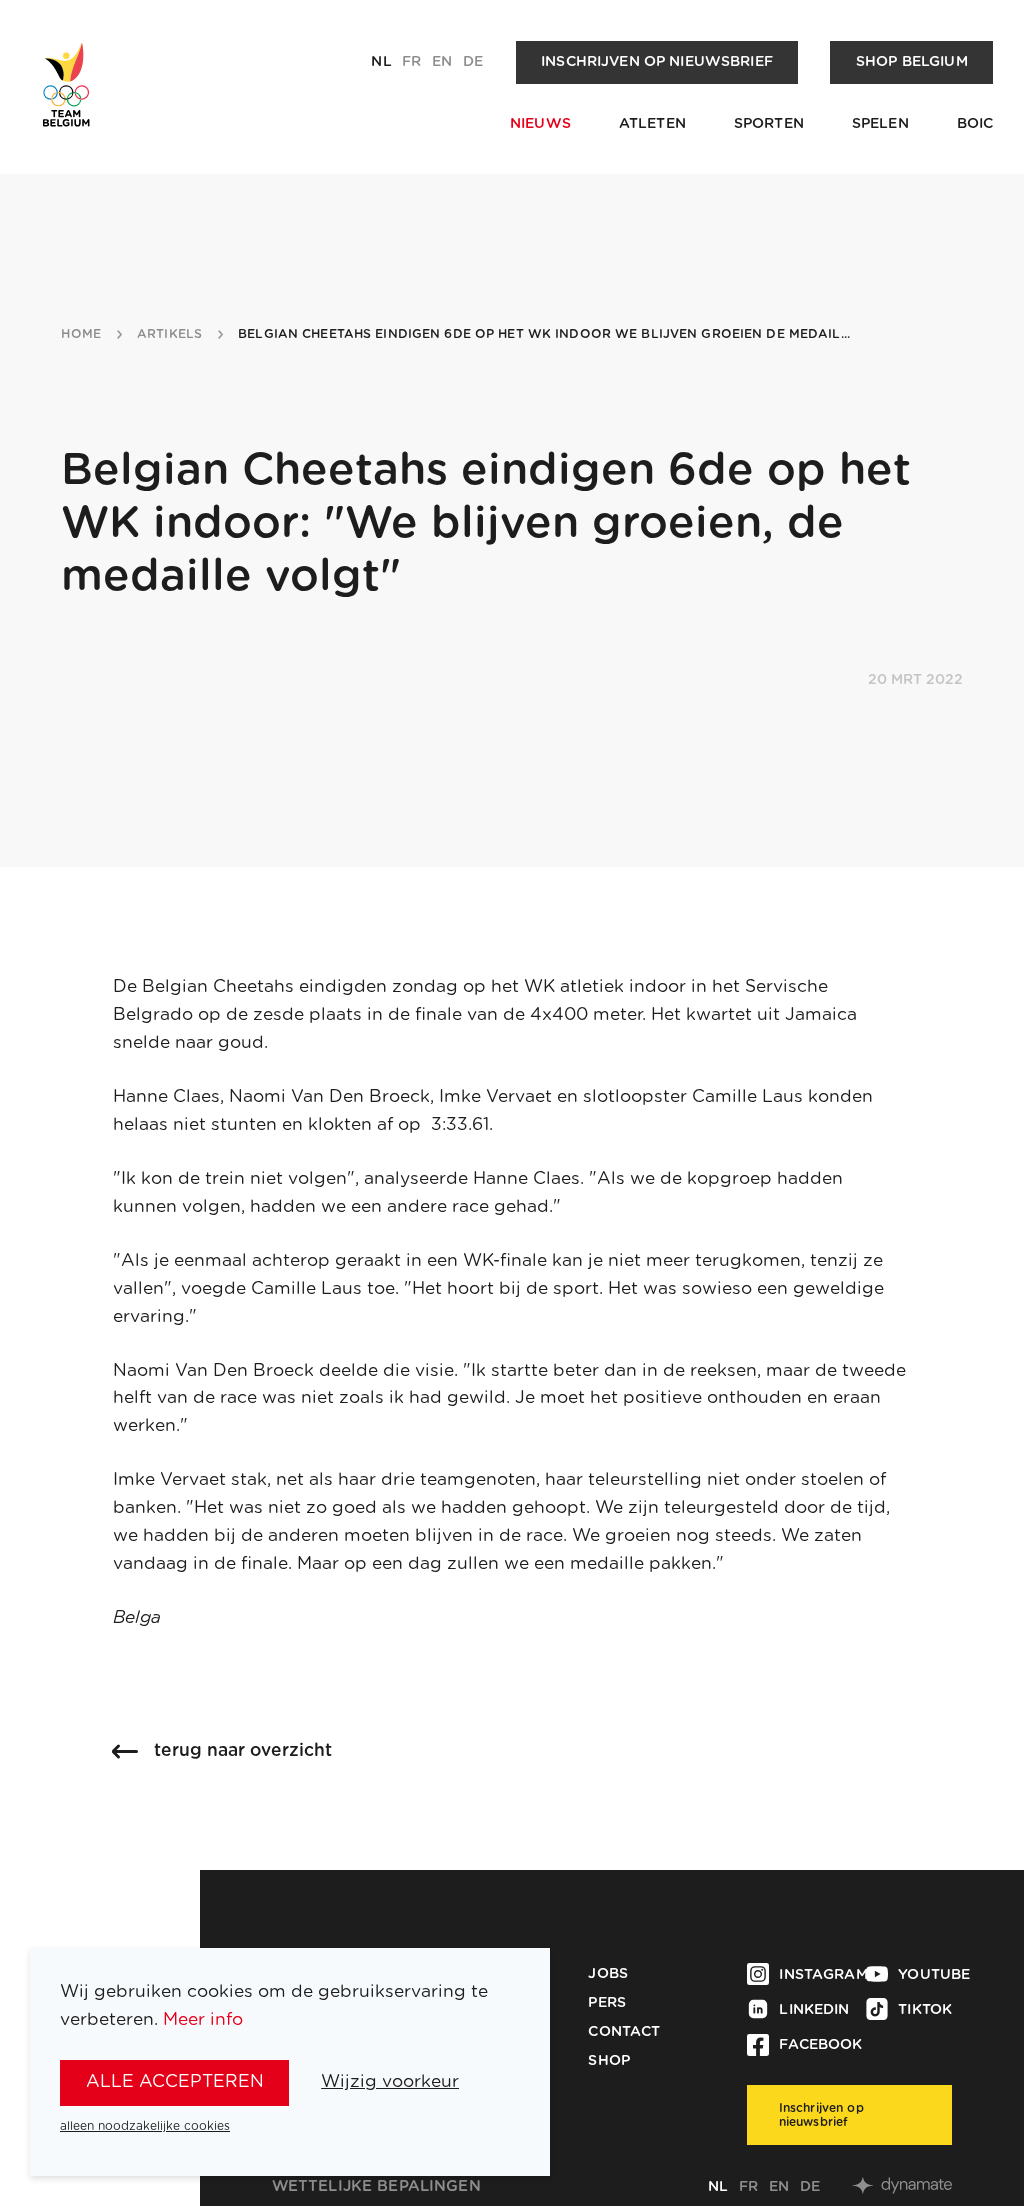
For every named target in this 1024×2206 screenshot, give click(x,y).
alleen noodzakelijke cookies (145, 2126)
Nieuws (540, 124)
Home (81, 334)
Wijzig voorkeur (390, 2081)
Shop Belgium (912, 62)
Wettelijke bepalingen (376, 2186)
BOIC (975, 124)
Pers (607, 2003)
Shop (609, 2061)
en (442, 62)
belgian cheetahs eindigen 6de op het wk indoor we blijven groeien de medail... (544, 334)
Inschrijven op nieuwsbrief (657, 62)
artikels (169, 334)
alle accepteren (175, 2081)
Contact (624, 2032)
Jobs (608, 1974)
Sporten (769, 124)
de (473, 62)
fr (411, 62)
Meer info (203, 2019)
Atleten (652, 124)
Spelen (880, 124)
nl (381, 62)
